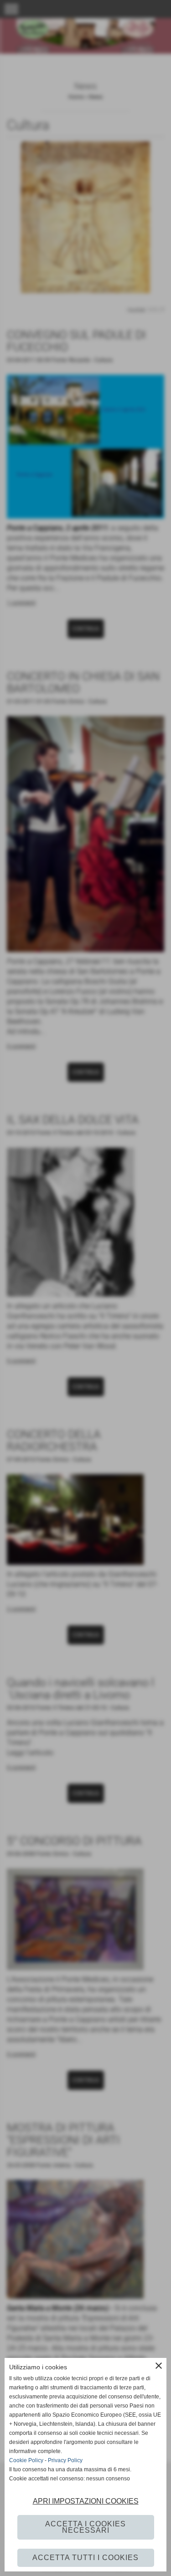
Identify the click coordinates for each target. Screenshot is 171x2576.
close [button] (159, 2366)
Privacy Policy (65, 2460)
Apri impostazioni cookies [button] (86, 2501)
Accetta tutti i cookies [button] (85, 2558)
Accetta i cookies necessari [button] (85, 2527)
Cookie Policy (26, 2460)
